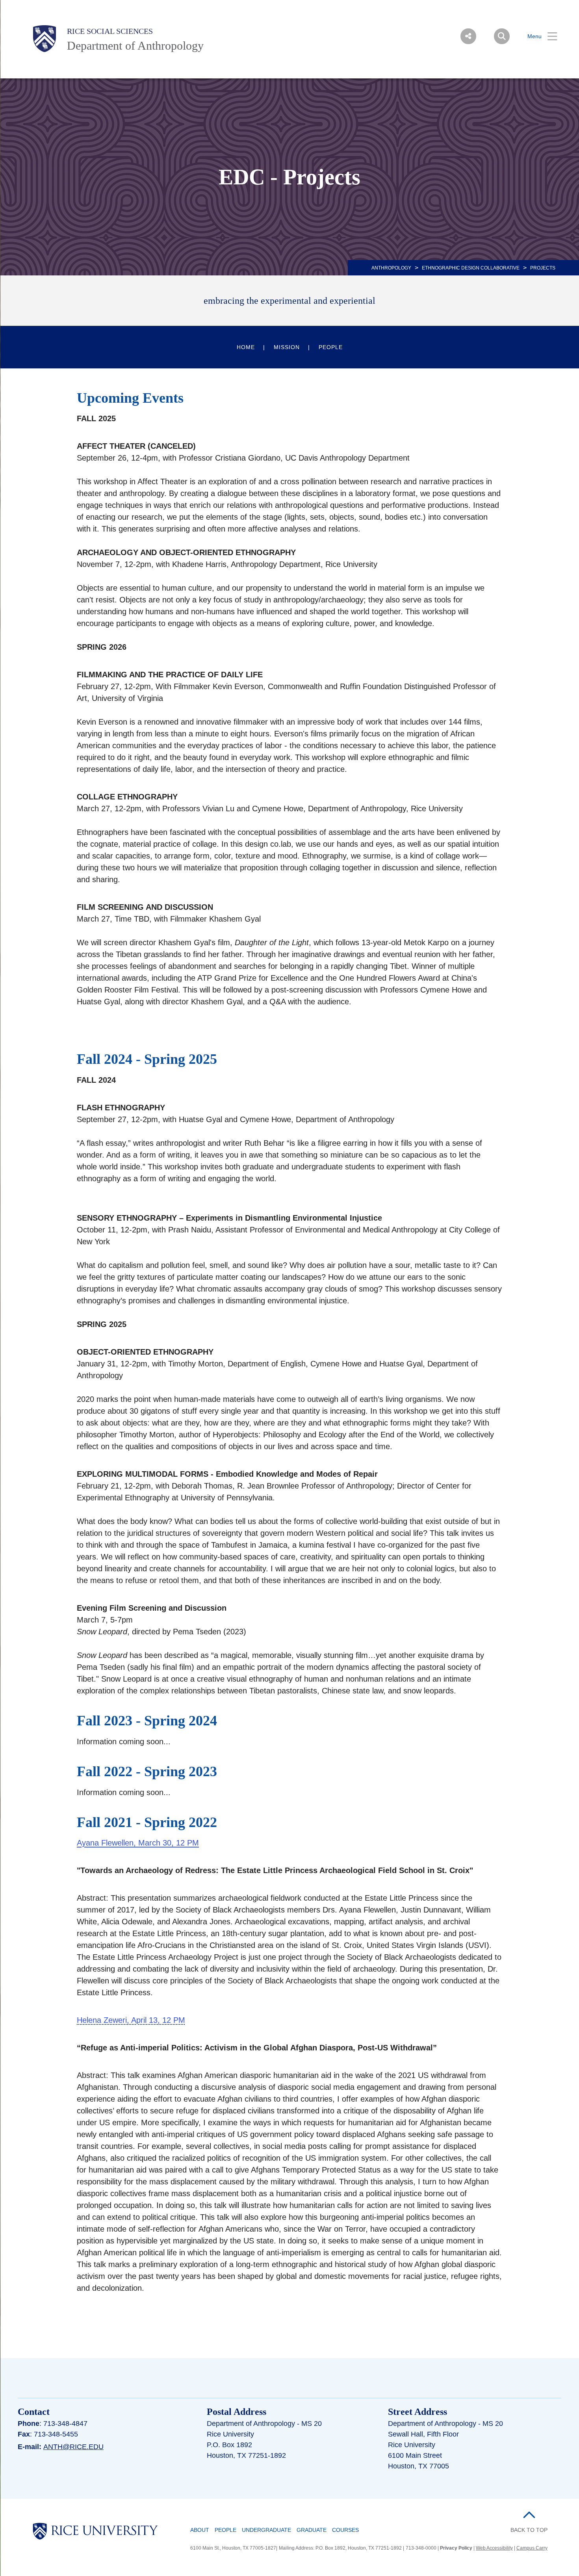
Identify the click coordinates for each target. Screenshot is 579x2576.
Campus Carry (532, 2548)
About (200, 2530)
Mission (287, 347)
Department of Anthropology (135, 46)
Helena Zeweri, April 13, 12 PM (131, 2020)
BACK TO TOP (529, 2530)
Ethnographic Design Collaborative (471, 268)
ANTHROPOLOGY (391, 268)
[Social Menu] (468, 36)
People (331, 347)
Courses (345, 2530)
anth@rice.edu (73, 2447)
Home (246, 347)
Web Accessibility (494, 2548)
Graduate (312, 2530)
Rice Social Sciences (110, 31)
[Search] (502, 36)
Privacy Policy (456, 2548)
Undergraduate (266, 2530)
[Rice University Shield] (45, 39)
